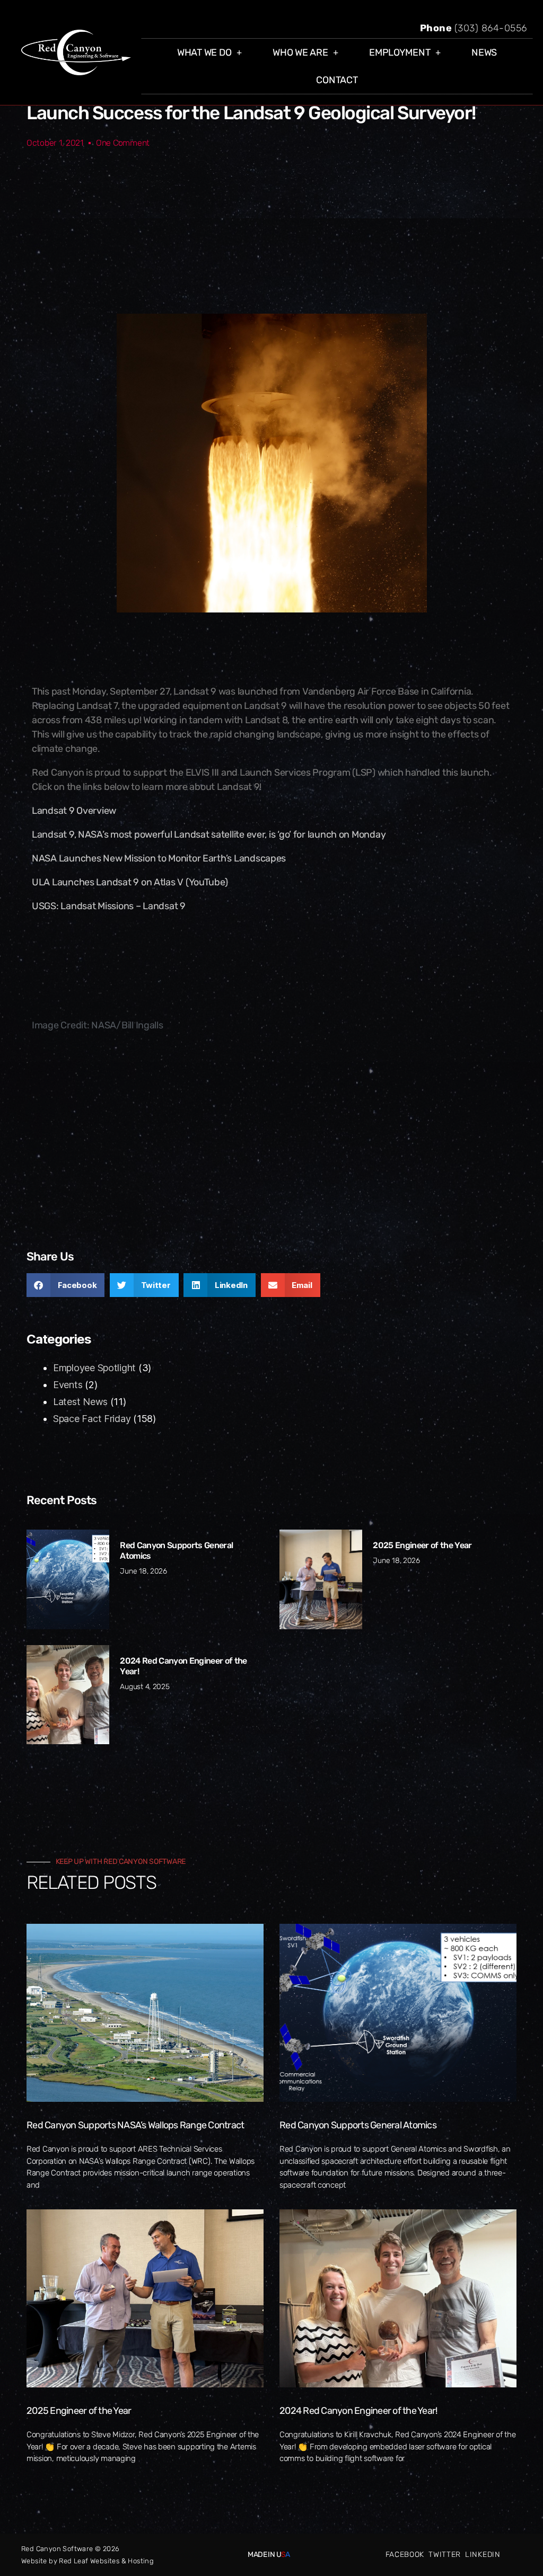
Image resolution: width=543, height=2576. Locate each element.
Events (68, 1385)
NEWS (484, 52)
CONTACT (337, 80)
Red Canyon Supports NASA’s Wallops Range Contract (135, 2125)
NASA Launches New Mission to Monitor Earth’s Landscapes (159, 858)
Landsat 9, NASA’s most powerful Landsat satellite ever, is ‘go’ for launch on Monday (209, 834)
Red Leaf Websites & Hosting (106, 2561)
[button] (65, 1285)
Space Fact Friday (92, 1419)
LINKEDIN (483, 2555)
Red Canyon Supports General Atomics (358, 2125)
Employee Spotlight (94, 1368)
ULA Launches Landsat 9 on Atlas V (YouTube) (130, 882)
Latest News (80, 1402)
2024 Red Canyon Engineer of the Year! (358, 2411)
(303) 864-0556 (491, 28)
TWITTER (445, 2555)
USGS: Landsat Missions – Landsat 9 (109, 906)
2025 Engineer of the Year (422, 1545)
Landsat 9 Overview (74, 811)
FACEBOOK (405, 2555)
